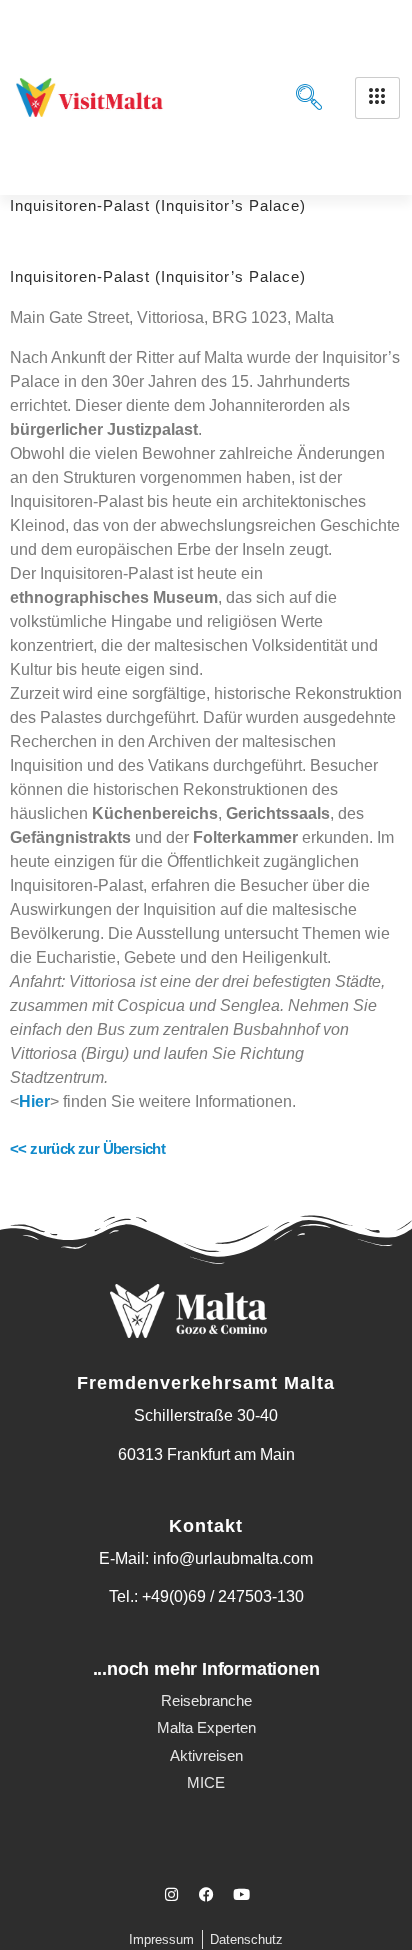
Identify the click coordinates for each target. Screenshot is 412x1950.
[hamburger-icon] (377, 98)
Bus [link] (111, 1029)
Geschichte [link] (360, 525)
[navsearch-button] (305, 98)
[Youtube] (241, 1895)
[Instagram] (171, 1895)
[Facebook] (206, 1895)
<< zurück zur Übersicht (87, 1148)
